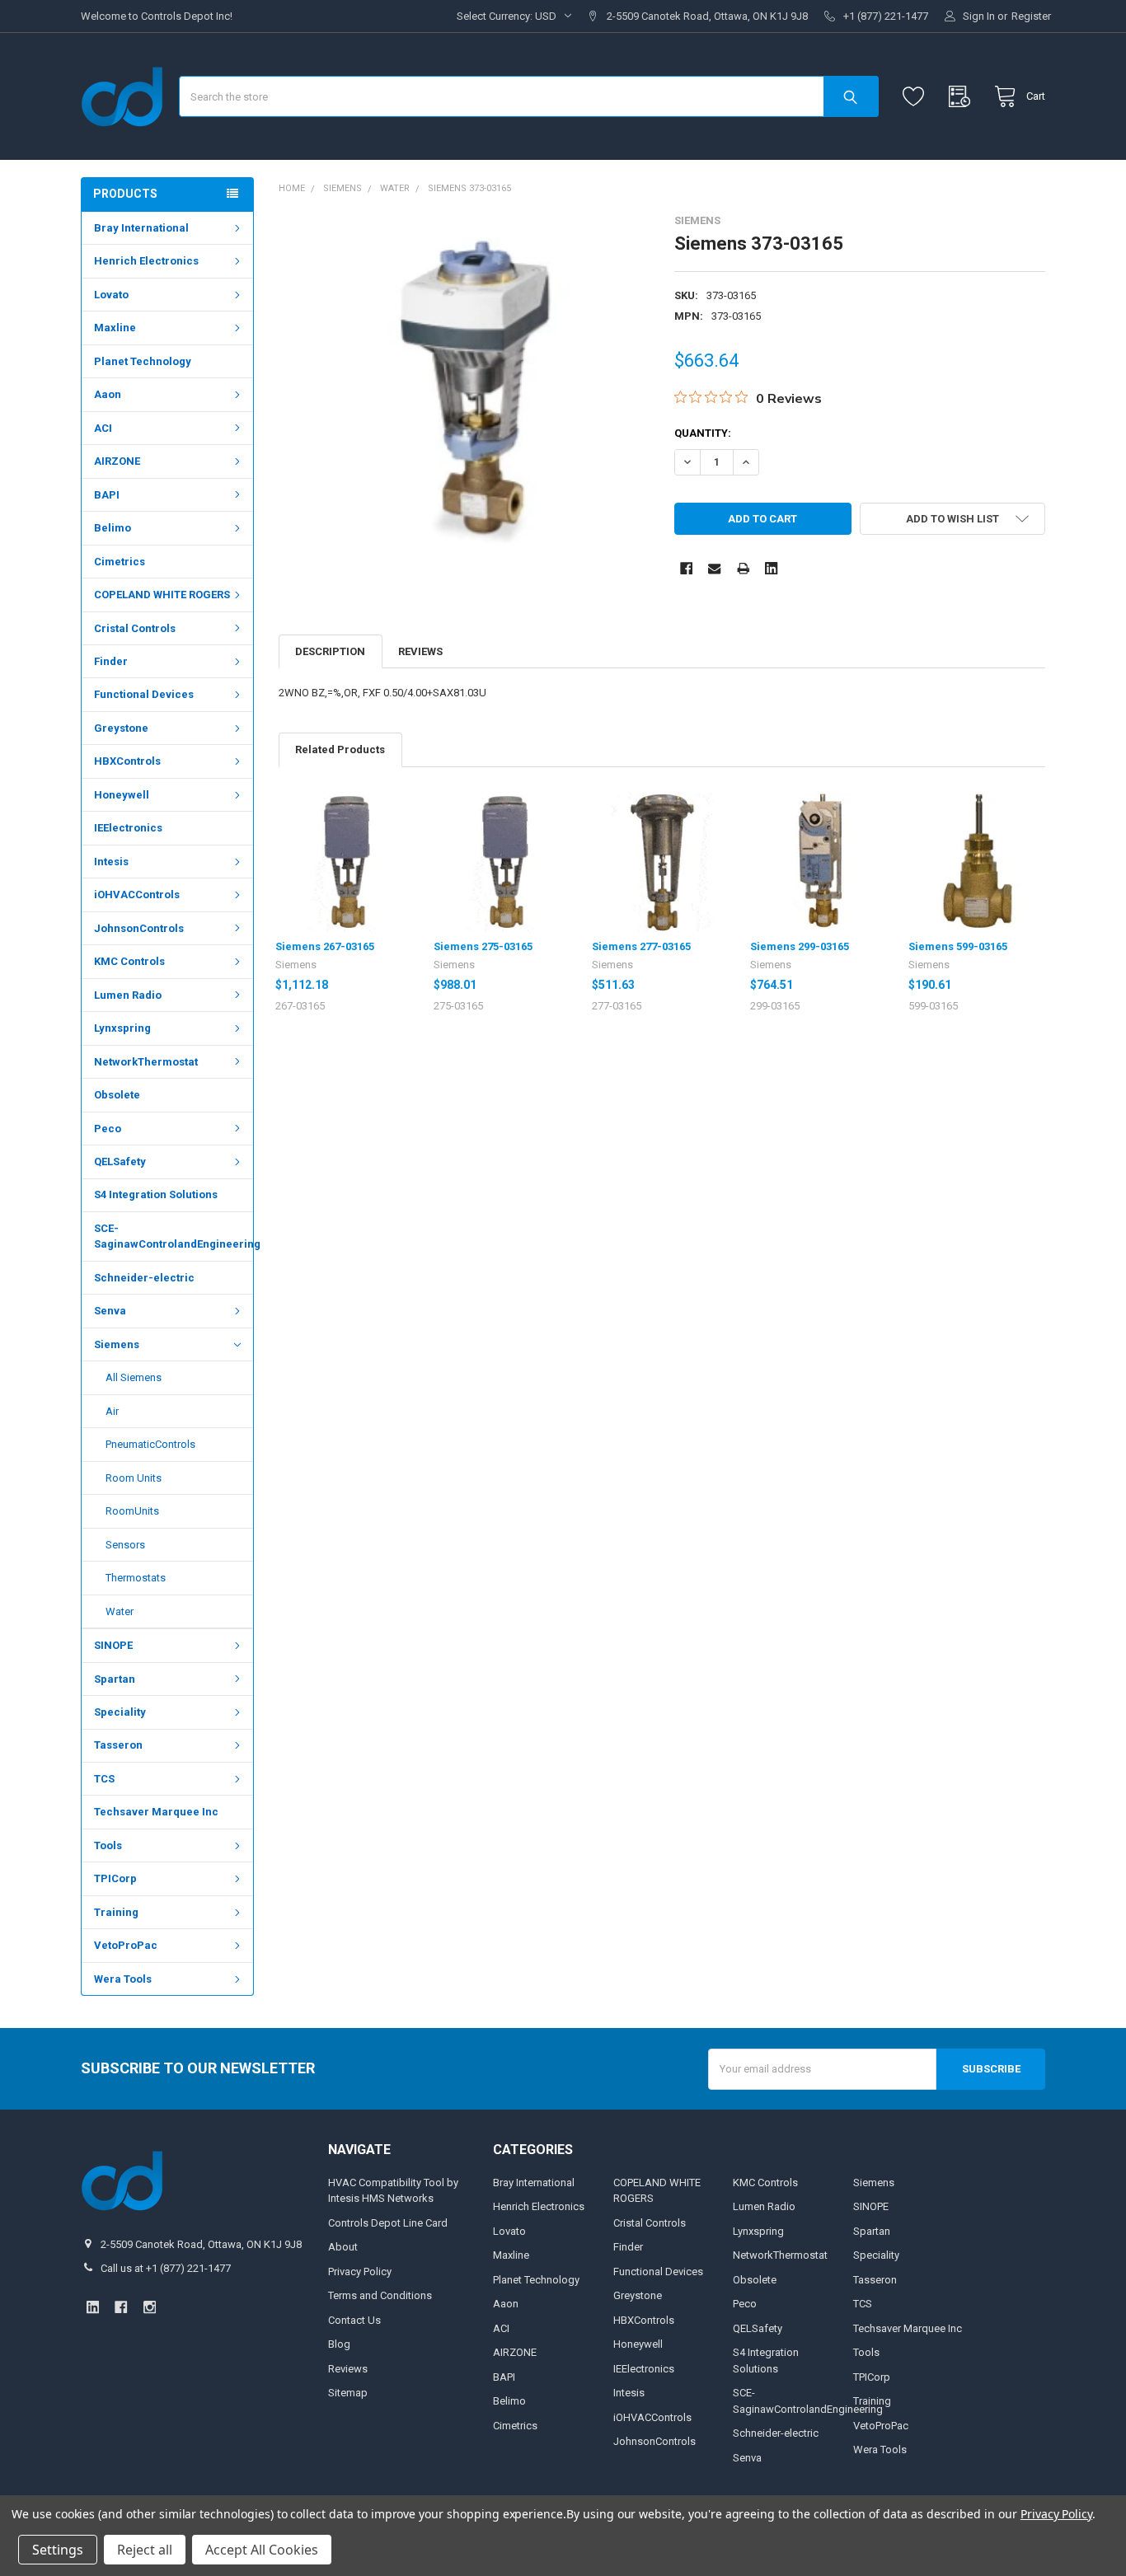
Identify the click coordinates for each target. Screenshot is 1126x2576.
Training (116, 1912)
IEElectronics (128, 828)
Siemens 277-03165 (641, 946)
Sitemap (348, 2393)
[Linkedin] (771, 568)
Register (1031, 16)
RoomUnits (132, 1511)
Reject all (145, 2550)
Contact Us (354, 2320)
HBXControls (127, 761)
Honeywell (122, 795)
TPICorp (115, 1878)
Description (330, 651)
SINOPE (113, 1645)
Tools (108, 1845)
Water (120, 1611)
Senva (110, 1311)
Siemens (117, 1344)
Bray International (141, 228)
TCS (104, 1779)
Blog (339, 2344)
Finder (111, 661)
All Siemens (134, 1377)
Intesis (111, 862)
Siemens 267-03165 (325, 946)
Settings (58, 2550)
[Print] (743, 568)
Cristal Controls (135, 628)
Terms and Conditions (380, 2295)
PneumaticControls (150, 1444)
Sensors (125, 1545)
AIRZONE (117, 461)
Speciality (120, 1712)
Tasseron (118, 1745)
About (343, 2247)
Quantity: (703, 433)
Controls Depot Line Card (388, 2223)
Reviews (420, 651)
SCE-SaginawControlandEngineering (174, 1236)
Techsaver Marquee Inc (156, 1812)
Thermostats (136, 1578)
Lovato (111, 295)
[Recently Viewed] (963, 97)
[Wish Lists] (917, 97)
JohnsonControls (139, 928)
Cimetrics (120, 562)
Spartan (115, 1679)
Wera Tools (123, 1979)
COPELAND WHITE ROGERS (162, 595)
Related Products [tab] (340, 749)
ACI (103, 428)
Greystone (121, 728)
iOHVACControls (137, 895)
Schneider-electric (144, 1278)
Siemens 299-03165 (800, 946)
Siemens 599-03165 (958, 946)
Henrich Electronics (146, 261)
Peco (108, 1129)
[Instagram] (150, 2307)
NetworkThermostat (146, 1062)
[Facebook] (686, 568)
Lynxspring (122, 1028)
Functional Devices (144, 694)
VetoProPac (126, 1945)
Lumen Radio (128, 995)
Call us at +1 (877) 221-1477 (166, 2268)
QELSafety (120, 1162)
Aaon (108, 394)
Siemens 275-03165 (483, 946)
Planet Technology (143, 361)
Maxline (115, 328)
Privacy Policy (360, 2272)
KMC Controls (129, 961)
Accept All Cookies (262, 2550)
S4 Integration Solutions (156, 1194)
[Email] (714, 568)
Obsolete (117, 1095)
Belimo (113, 528)
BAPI (107, 495)
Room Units (134, 1478)
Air (112, 1411)
